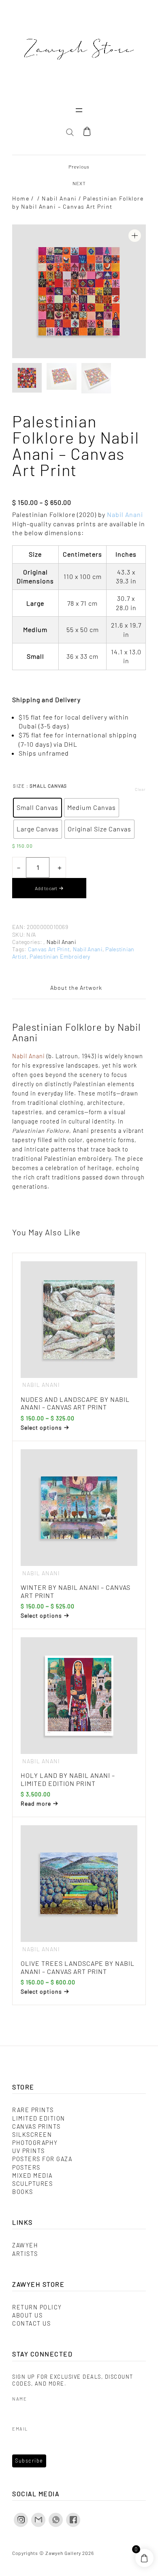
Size (19, 786)
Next (79, 183)
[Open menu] (79, 110)
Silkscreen (32, 2135)
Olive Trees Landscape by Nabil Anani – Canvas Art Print (78, 1967)
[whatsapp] (56, 2520)
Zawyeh (25, 2245)
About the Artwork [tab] (76, 988)
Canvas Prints (36, 2126)
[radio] (37, 808)
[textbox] (79, 735)
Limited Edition (39, 2118)
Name (19, 2399)
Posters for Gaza (42, 2159)
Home (21, 198)
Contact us (31, 2323)
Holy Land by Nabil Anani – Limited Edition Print (68, 1779)
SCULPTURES (32, 2184)
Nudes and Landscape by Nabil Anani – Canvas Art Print (75, 1403)
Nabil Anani (59, 198)
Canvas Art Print (49, 949)
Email (20, 2429)
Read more (36, 1804)
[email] (38, 2520)
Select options (41, 1427)
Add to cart (46, 888)
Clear (140, 789)
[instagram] (21, 2520)
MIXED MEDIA (32, 2176)
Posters (26, 2167)
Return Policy (37, 2307)
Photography (35, 2143)
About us (27, 2315)
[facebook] (73, 2520)
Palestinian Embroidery (60, 956)
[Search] (131, 163)
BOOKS (23, 2192)
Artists (25, 2254)
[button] (135, 236)
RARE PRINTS (33, 2110)
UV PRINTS (29, 2151)
